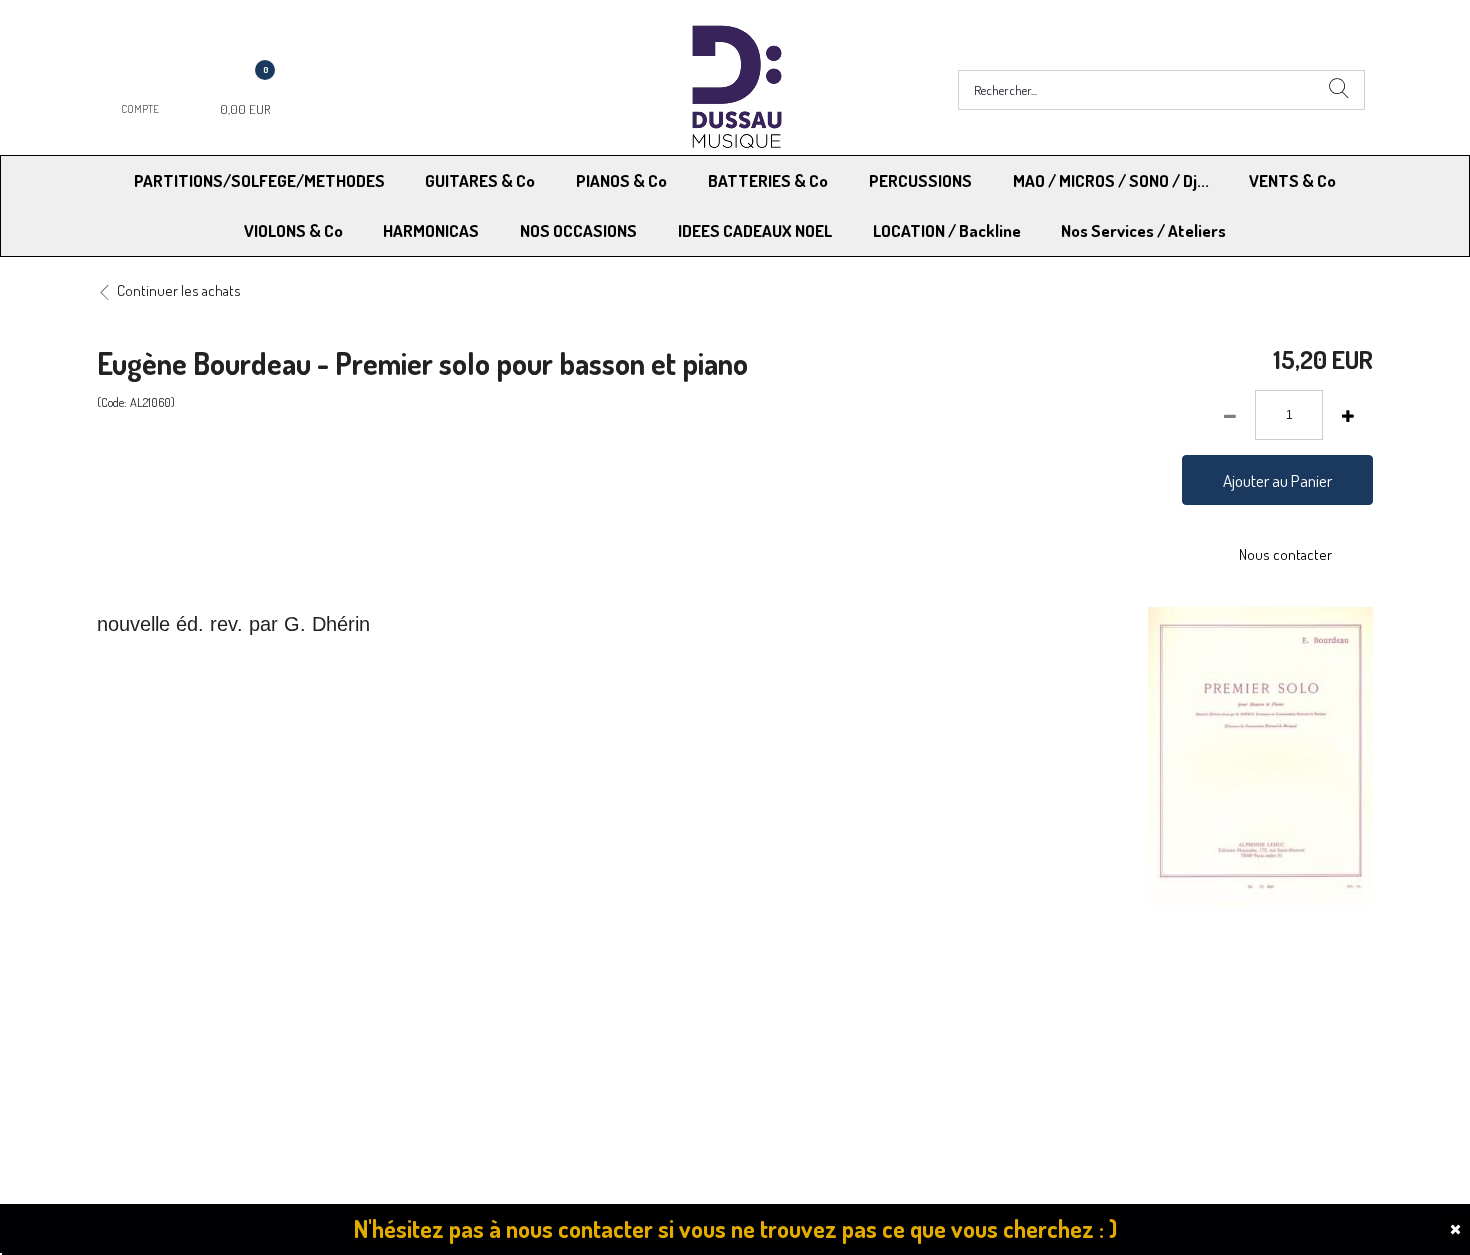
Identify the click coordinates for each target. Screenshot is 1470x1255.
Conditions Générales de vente (833, 996)
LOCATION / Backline (947, 230)
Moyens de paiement (491, 996)
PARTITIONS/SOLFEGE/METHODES (259, 180)
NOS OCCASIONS (578, 230)
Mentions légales (1103, 996)
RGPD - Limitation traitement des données (866, 1022)
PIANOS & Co (621, 180)
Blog (1065, 1022)
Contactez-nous (476, 1022)
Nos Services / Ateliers (1143, 230)
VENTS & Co (1292, 180)
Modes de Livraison (173, 996)
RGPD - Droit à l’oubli (174, 1022)
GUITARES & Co (480, 180)
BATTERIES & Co (768, 180)
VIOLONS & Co (293, 230)
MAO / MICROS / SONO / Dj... (1111, 180)
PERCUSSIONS (920, 180)
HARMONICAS (431, 230)
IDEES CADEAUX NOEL (755, 230)
